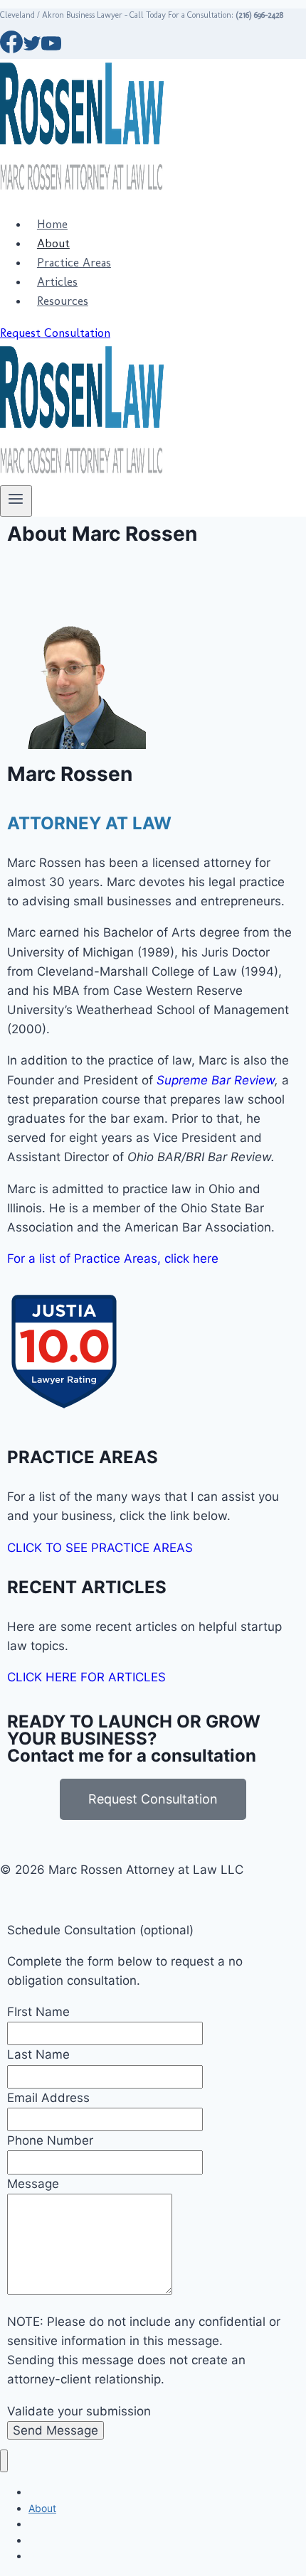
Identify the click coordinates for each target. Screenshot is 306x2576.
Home (52, 224)
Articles (57, 281)
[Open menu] (16, 501)
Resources (63, 301)
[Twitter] (32, 49)
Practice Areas (74, 262)
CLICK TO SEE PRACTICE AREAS (100, 1548)
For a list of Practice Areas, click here (113, 1259)
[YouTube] (51, 49)
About (53, 243)
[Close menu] (4, 2461)
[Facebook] (11, 49)
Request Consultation (55, 333)
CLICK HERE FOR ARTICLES (86, 1677)
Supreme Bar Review (216, 1080)
